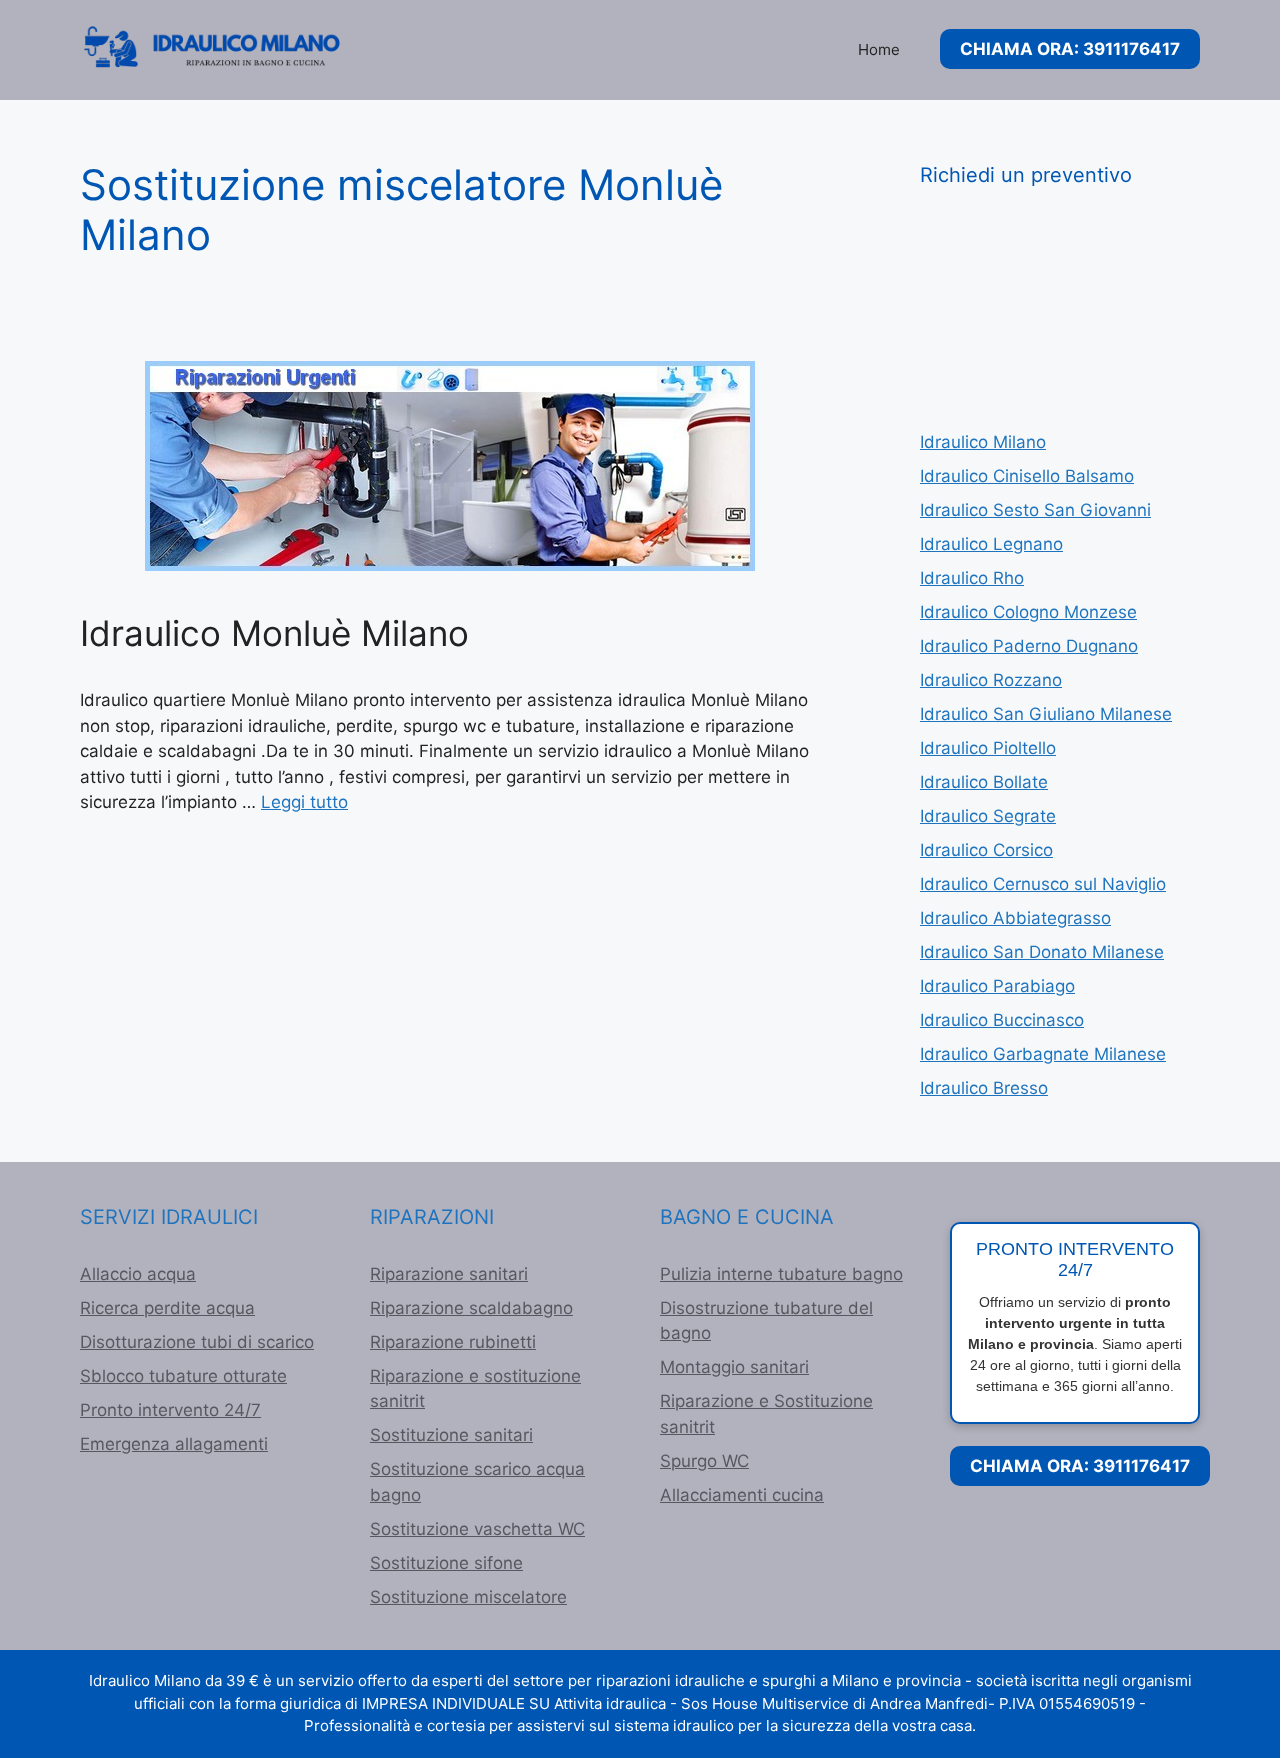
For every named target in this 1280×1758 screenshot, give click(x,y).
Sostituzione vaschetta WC (477, 1529)
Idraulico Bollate (984, 782)
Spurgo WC (704, 1461)
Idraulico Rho (972, 578)
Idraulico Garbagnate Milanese (1043, 1054)
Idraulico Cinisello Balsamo (1027, 476)
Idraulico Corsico (986, 850)
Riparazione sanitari (449, 1274)
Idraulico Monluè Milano (274, 633)
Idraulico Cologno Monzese (1028, 612)
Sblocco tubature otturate (183, 1376)
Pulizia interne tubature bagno (781, 1274)
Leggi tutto (304, 802)
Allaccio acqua (138, 1274)
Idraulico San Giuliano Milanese (1046, 714)
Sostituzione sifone (446, 1563)
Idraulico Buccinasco (1002, 1020)
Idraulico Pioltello (988, 748)
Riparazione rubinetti (453, 1342)
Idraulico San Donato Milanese (1042, 952)
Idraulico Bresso (984, 1088)
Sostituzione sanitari (451, 1435)
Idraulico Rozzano (991, 680)
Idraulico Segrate (988, 816)
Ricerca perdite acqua (167, 1308)
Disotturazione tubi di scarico (197, 1342)
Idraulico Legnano (991, 544)
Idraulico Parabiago (997, 986)
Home (879, 49)
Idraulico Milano (983, 442)
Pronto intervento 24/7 (170, 1410)
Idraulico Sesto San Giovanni (1035, 510)
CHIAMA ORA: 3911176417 (1070, 49)
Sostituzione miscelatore (468, 1597)
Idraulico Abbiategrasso (1015, 918)
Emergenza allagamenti (174, 1444)
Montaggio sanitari (734, 1367)
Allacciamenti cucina (742, 1495)
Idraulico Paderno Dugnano (1029, 646)
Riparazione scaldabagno (471, 1308)
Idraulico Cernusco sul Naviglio (1043, 884)
